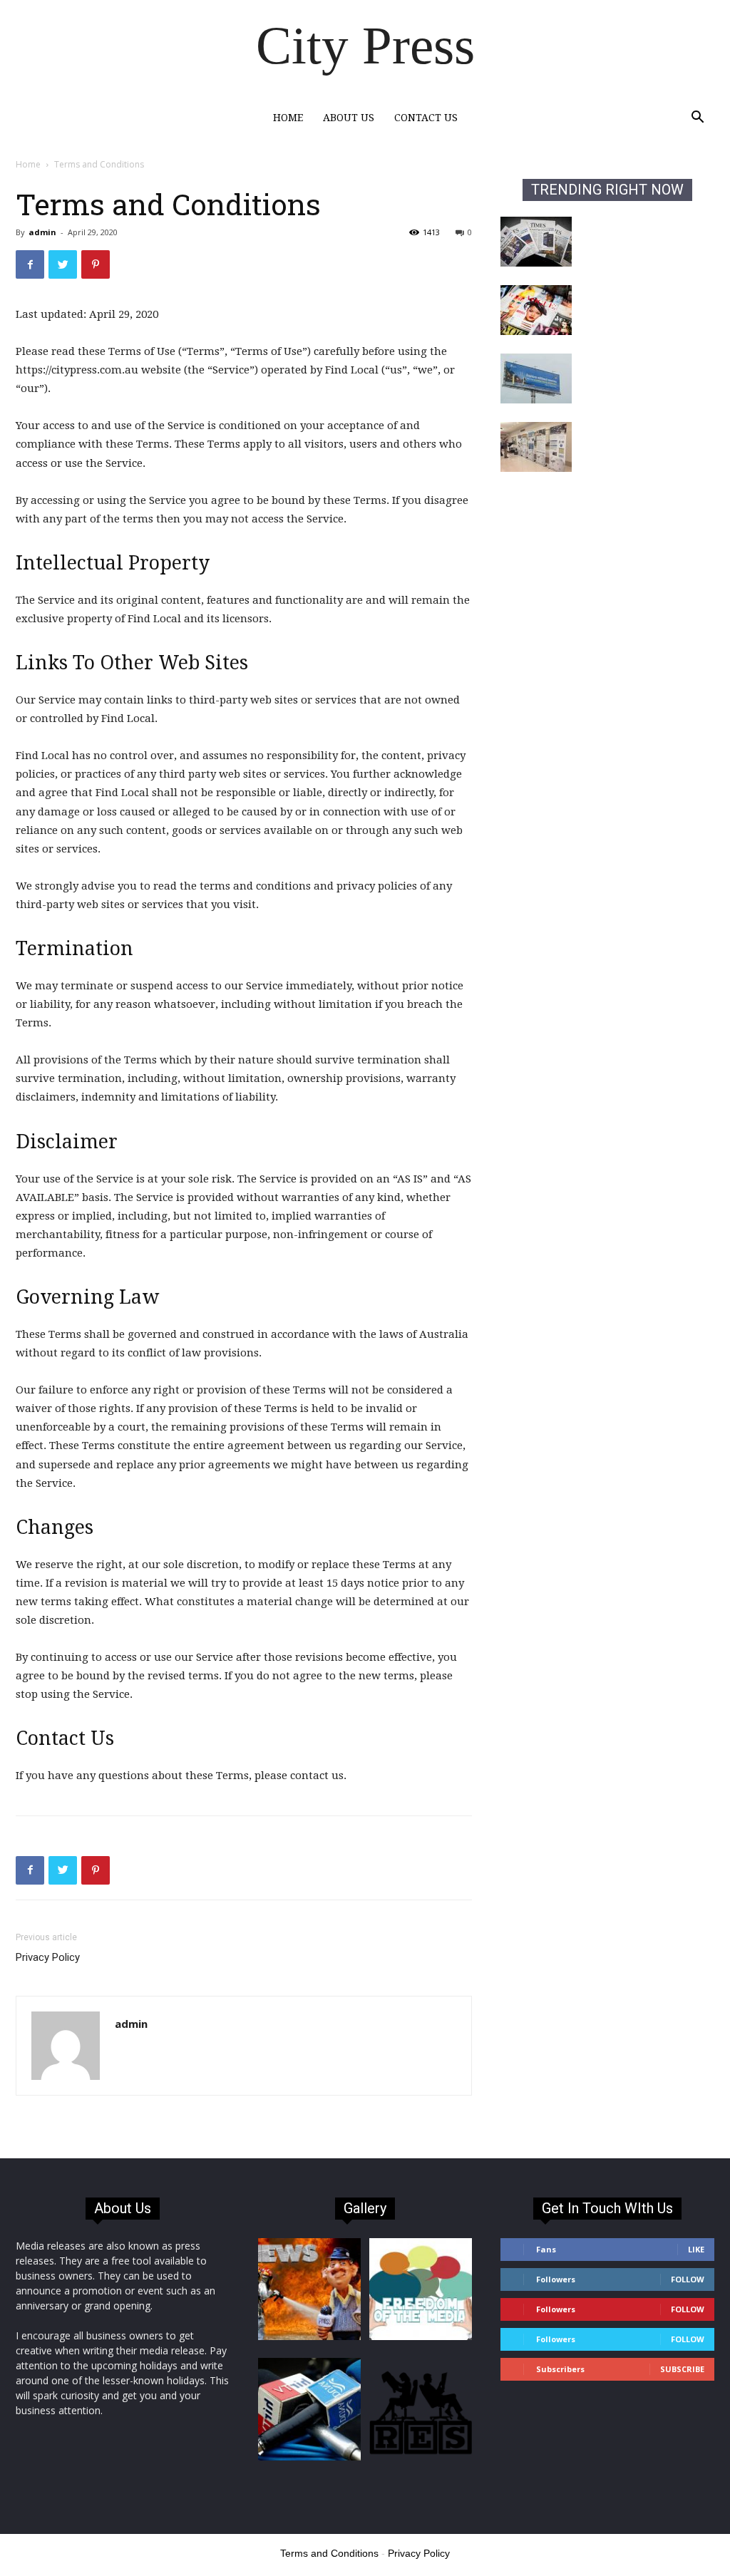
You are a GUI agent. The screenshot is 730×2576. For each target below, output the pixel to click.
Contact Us (426, 118)
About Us (349, 118)
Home (288, 118)
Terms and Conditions (329, 2553)
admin (42, 232)
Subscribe (682, 2369)
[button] (697, 119)
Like (696, 2249)
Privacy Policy (48, 1957)
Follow (688, 2279)
